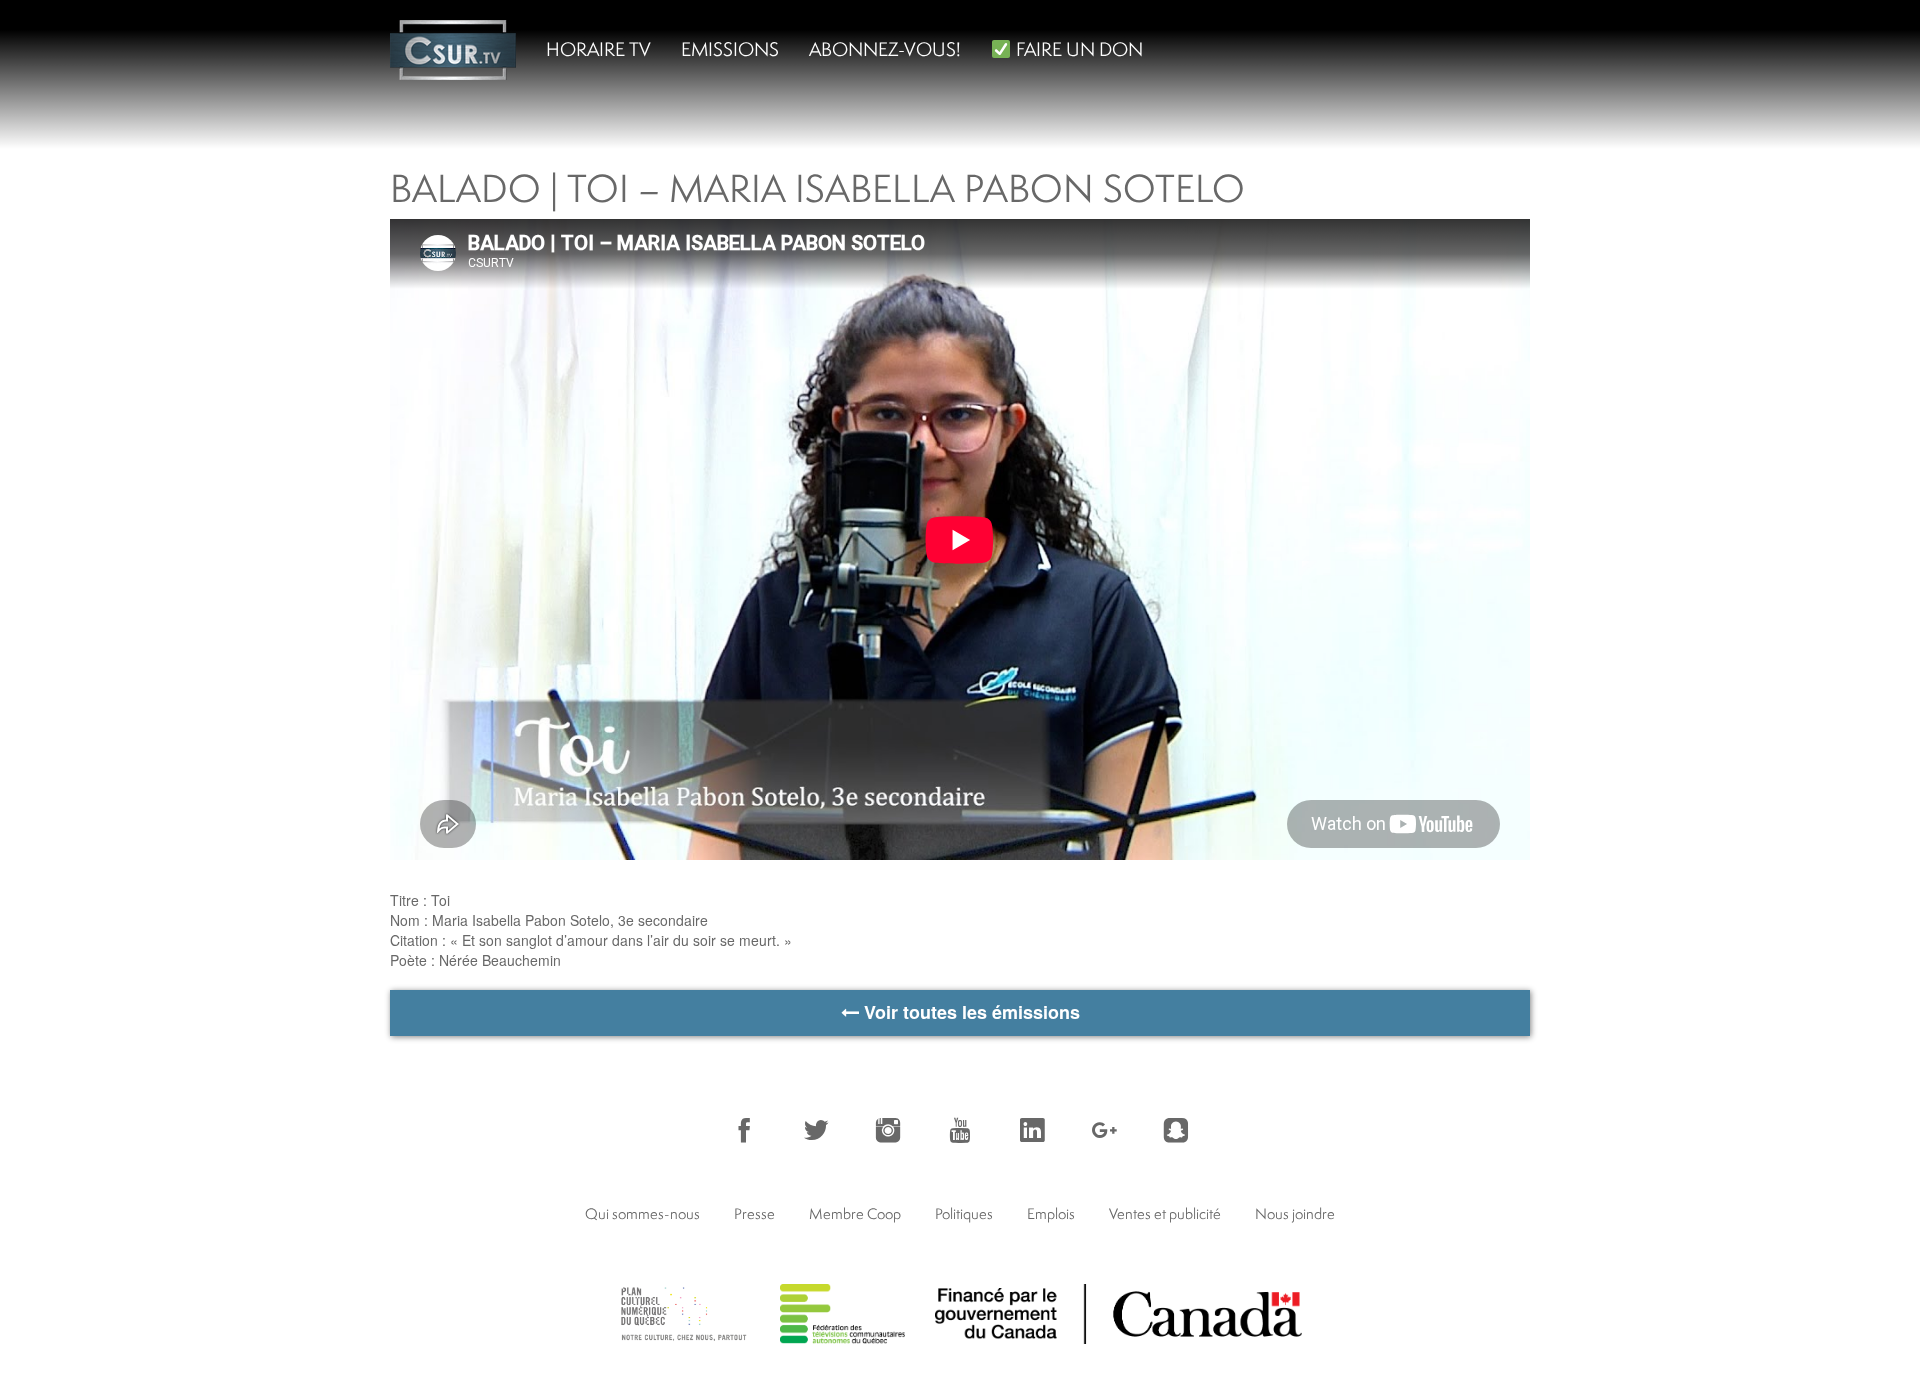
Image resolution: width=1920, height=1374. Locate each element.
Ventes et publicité (1165, 1213)
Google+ (1104, 1130)
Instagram (888, 1130)
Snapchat (1176, 1130)
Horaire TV (598, 49)
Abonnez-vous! (885, 49)
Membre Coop (855, 1213)
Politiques (964, 1213)
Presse (754, 1213)
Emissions (730, 49)
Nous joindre (1295, 1213)
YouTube (960, 1130)
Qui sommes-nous (642, 1213)
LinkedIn (1032, 1130)
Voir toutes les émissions (969, 1012)
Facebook (744, 1130)
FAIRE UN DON (1077, 49)
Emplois (1051, 1213)
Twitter (816, 1130)
